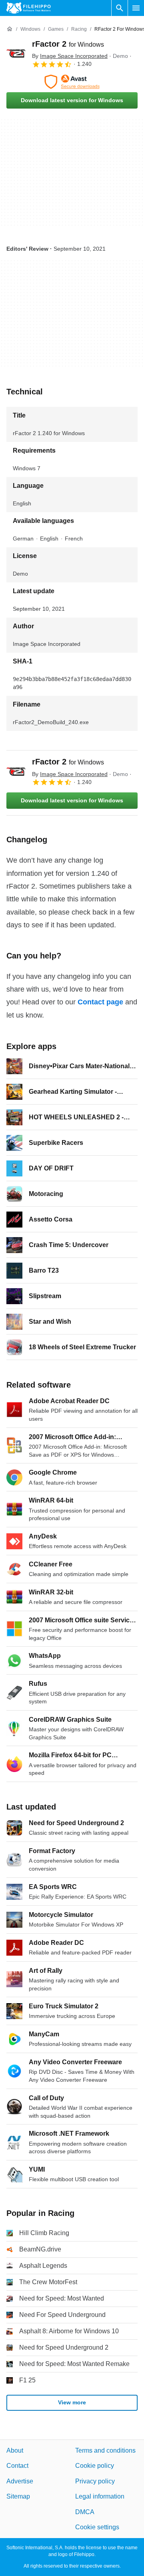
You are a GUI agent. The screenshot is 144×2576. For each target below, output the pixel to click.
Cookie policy (95, 2466)
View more (72, 2402)
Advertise (20, 2481)
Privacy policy (95, 2481)
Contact (17, 2466)
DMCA (85, 2512)
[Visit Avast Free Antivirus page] (72, 82)
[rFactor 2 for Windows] (16, 53)
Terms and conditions (105, 2450)
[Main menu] (136, 8)
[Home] (10, 29)
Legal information (100, 2496)
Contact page (100, 1002)
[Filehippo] (29, 8)
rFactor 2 (68, 44)
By (70, 56)
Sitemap (18, 2496)
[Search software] (120, 8)
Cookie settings (97, 2527)
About (15, 2450)
